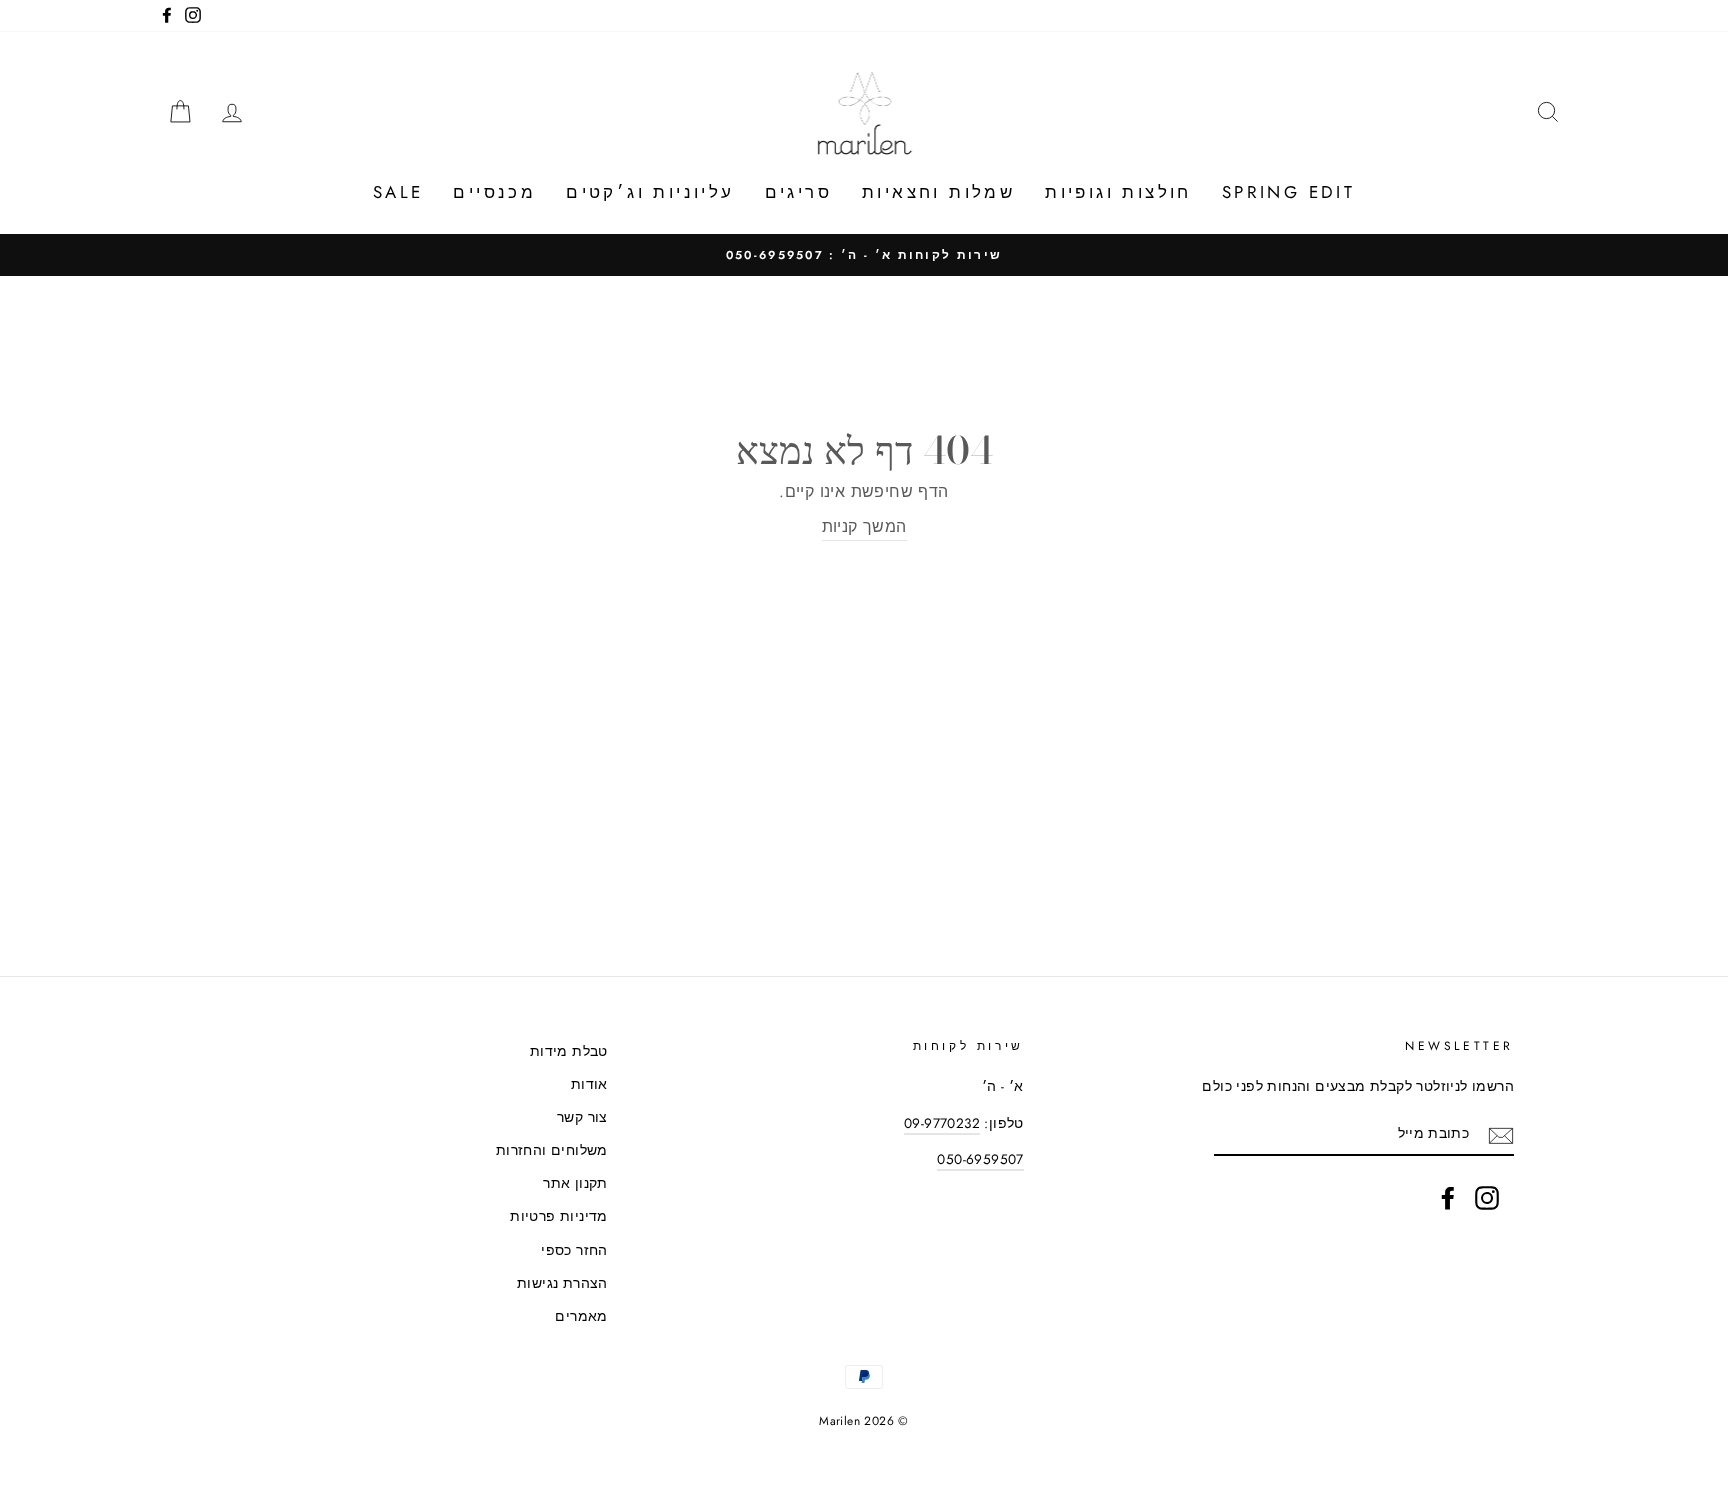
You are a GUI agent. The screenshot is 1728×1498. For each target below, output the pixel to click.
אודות (589, 1084)
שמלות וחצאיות (938, 192)
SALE (398, 192)
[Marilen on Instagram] (1487, 1198)
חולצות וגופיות (1118, 192)
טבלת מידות (569, 1051)
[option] (864, 255)
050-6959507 (980, 1159)
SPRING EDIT (1288, 192)
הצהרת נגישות (562, 1283)
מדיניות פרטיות (559, 1216)
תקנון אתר (575, 1183)
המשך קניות (864, 526)
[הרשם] (1501, 1134)
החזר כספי (574, 1250)
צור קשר (582, 1117)
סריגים (798, 192)
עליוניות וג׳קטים (650, 192)
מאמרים (581, 1316)
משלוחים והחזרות (552, 1150)
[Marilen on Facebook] (1448, 1198)
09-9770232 (942, 1123)
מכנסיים (494, 192)
